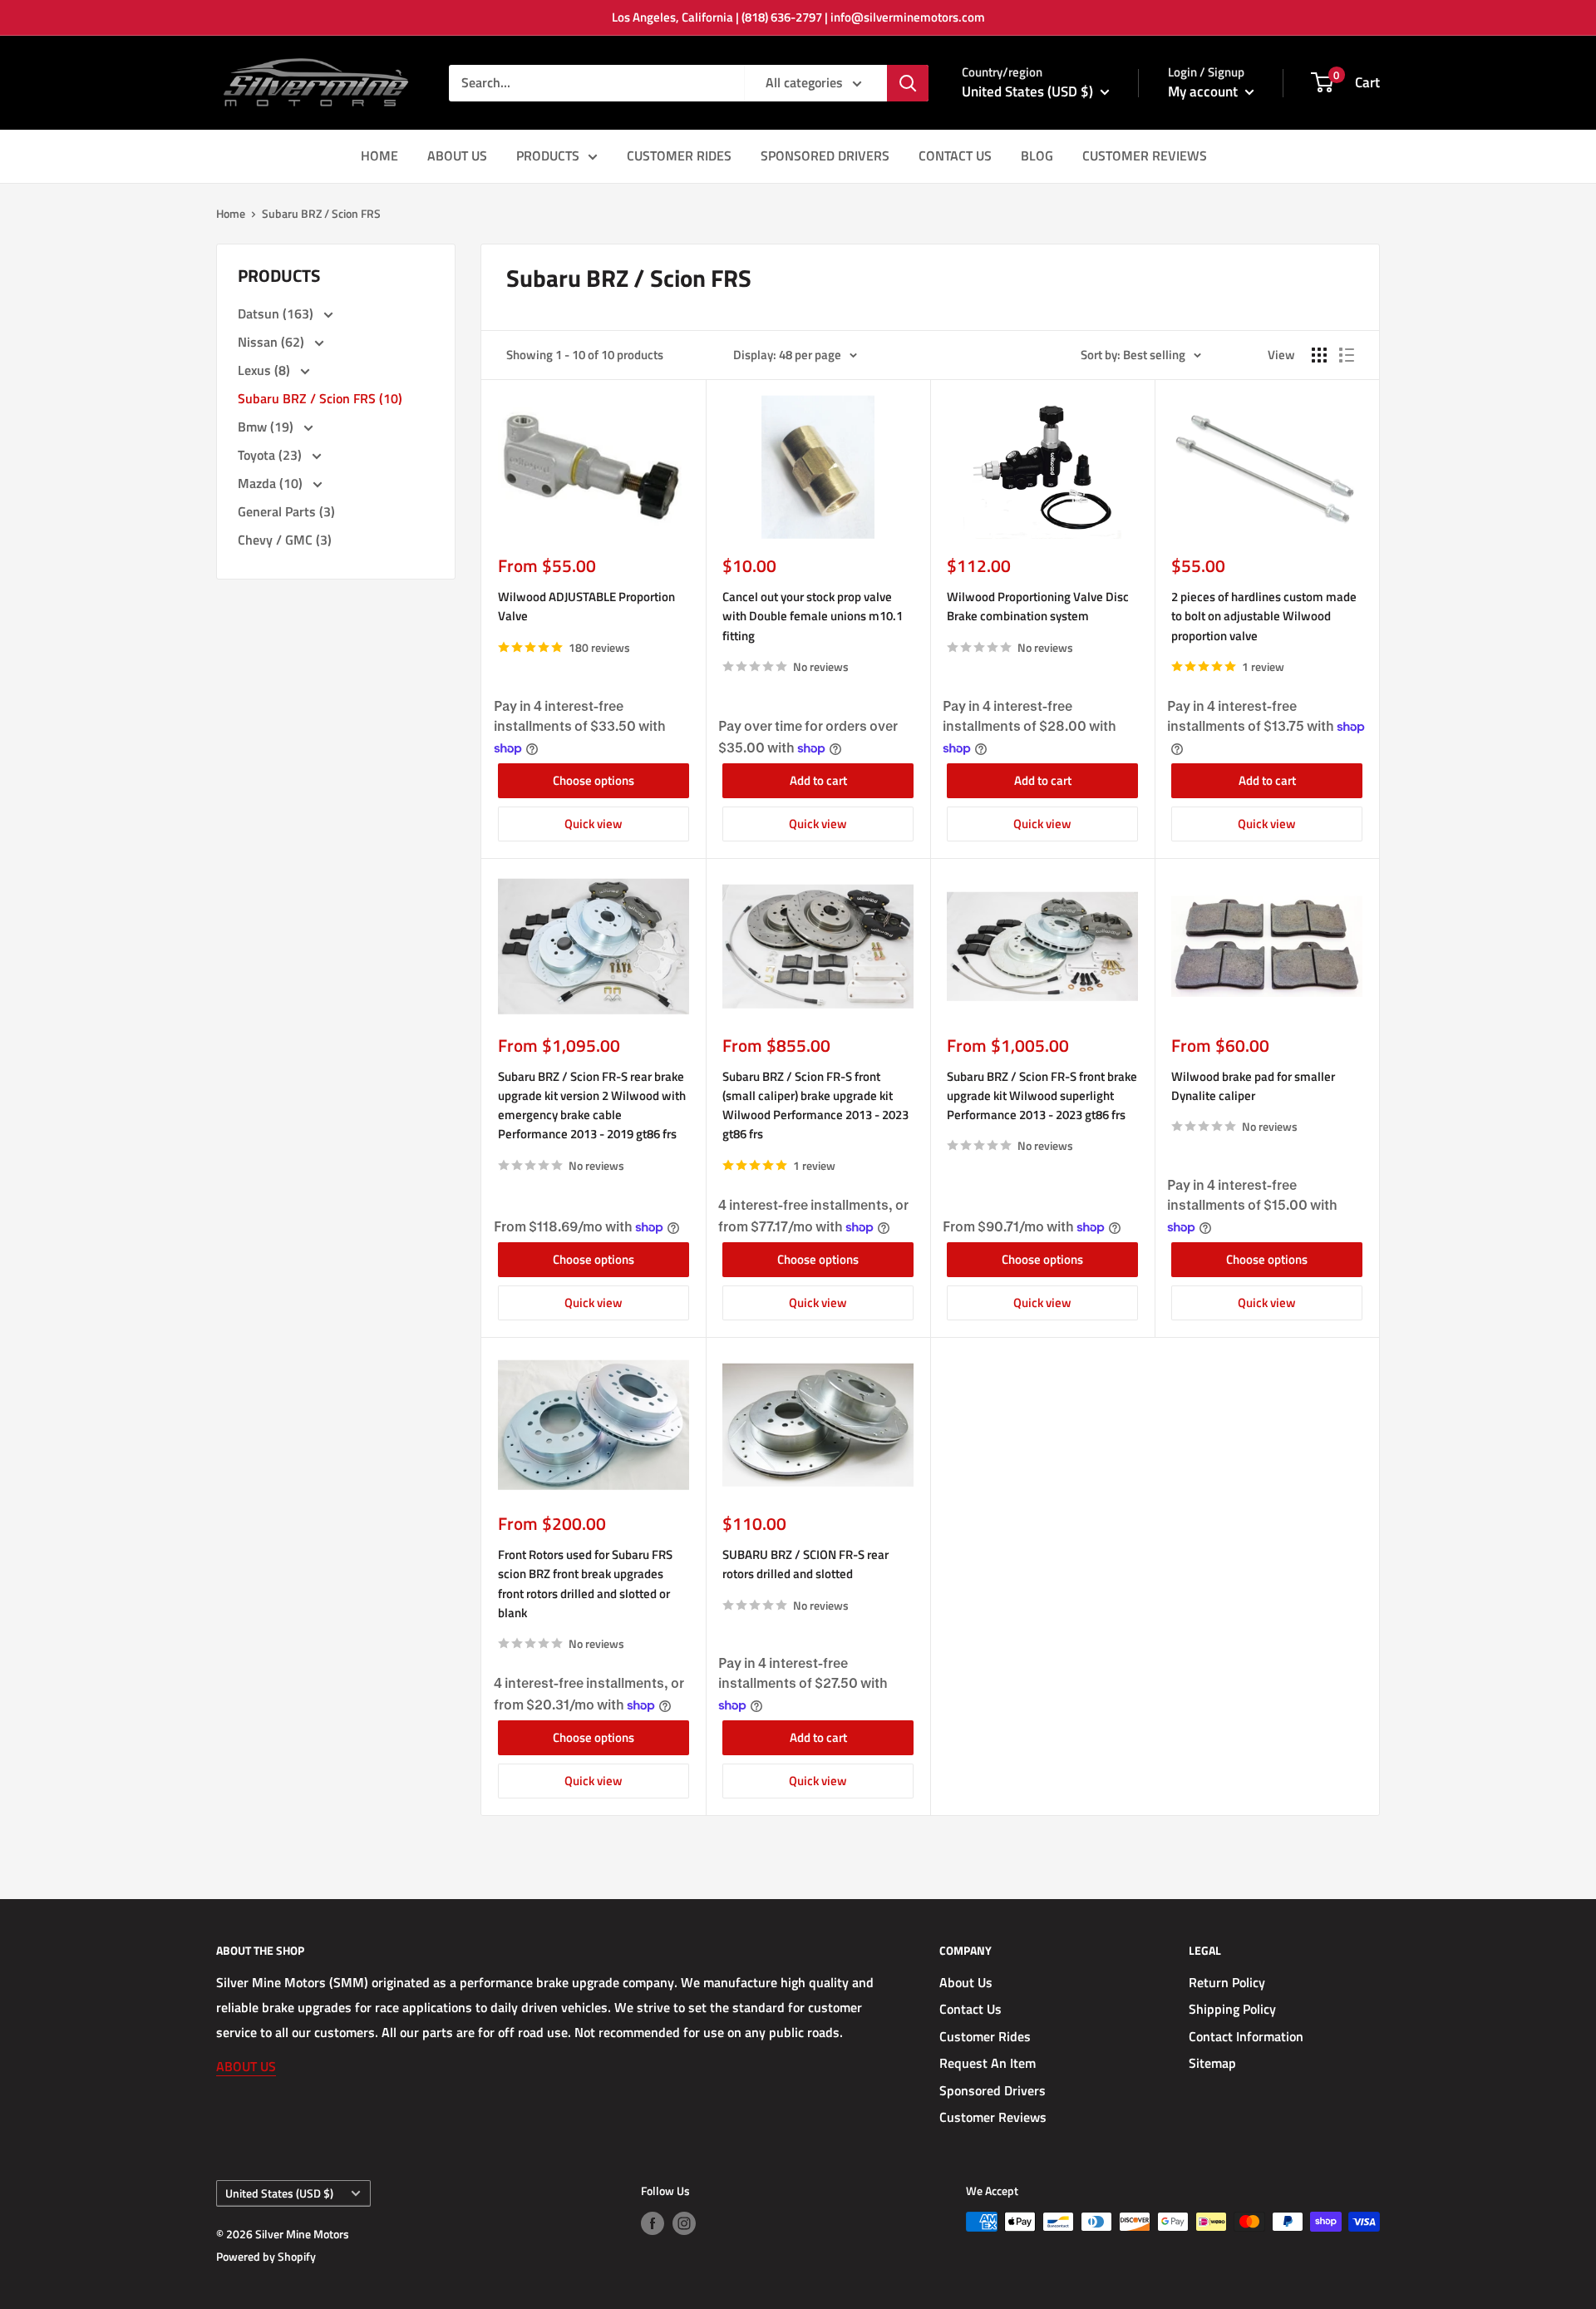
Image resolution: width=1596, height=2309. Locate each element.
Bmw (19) (267, 427)
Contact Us (970, 2009)
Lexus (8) (266, 370)
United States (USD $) (279, 2193)
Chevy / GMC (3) (285, 540)
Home (231, 213)
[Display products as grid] (1319, 355)
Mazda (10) (272, 483)
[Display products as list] (1347, 355)
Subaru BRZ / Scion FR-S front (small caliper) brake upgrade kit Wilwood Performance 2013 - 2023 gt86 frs (815, 1105)
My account (1204, 91)
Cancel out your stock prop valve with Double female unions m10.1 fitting (813, 616)
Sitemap (1212, 2063)
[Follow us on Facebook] (653, 2224)
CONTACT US (955, 155)
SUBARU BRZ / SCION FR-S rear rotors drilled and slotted (805, 1564)
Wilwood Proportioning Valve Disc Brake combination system (1038, 606)
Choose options (594, 780)
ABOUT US (457, 155)
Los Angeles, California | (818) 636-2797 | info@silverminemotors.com (798, 17)
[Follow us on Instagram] (684, 2224)
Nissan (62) (273, 342)
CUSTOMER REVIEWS (1145, 155)
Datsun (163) (277, 313)
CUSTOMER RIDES (679, 155)
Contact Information (1246, 2036)
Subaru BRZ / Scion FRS (321, 213)
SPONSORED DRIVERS (825, 155)
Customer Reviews (993, 2117)
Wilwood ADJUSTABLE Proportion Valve (586, 606)
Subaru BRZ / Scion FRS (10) (320, 398)
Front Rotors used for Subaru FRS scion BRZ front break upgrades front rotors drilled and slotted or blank (585, 1584)
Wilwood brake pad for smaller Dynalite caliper (1253, 1086)
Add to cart (818, 780)
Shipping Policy (1232, 2009)
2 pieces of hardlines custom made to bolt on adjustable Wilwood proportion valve (1264, 616)
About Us (966, 1982)
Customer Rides (985, 2036)
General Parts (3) (286, 511)
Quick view (594, 824)
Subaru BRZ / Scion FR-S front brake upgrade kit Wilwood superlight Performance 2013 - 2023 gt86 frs (1042, 1096)
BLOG (1037, 155)
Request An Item (988, 2063)
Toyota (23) (271, 455)
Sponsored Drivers (993, 2090)
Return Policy (1227, 1982)
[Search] (908, 83)
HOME (379, 155)
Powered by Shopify (266, 2256)
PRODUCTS (548, 155)
